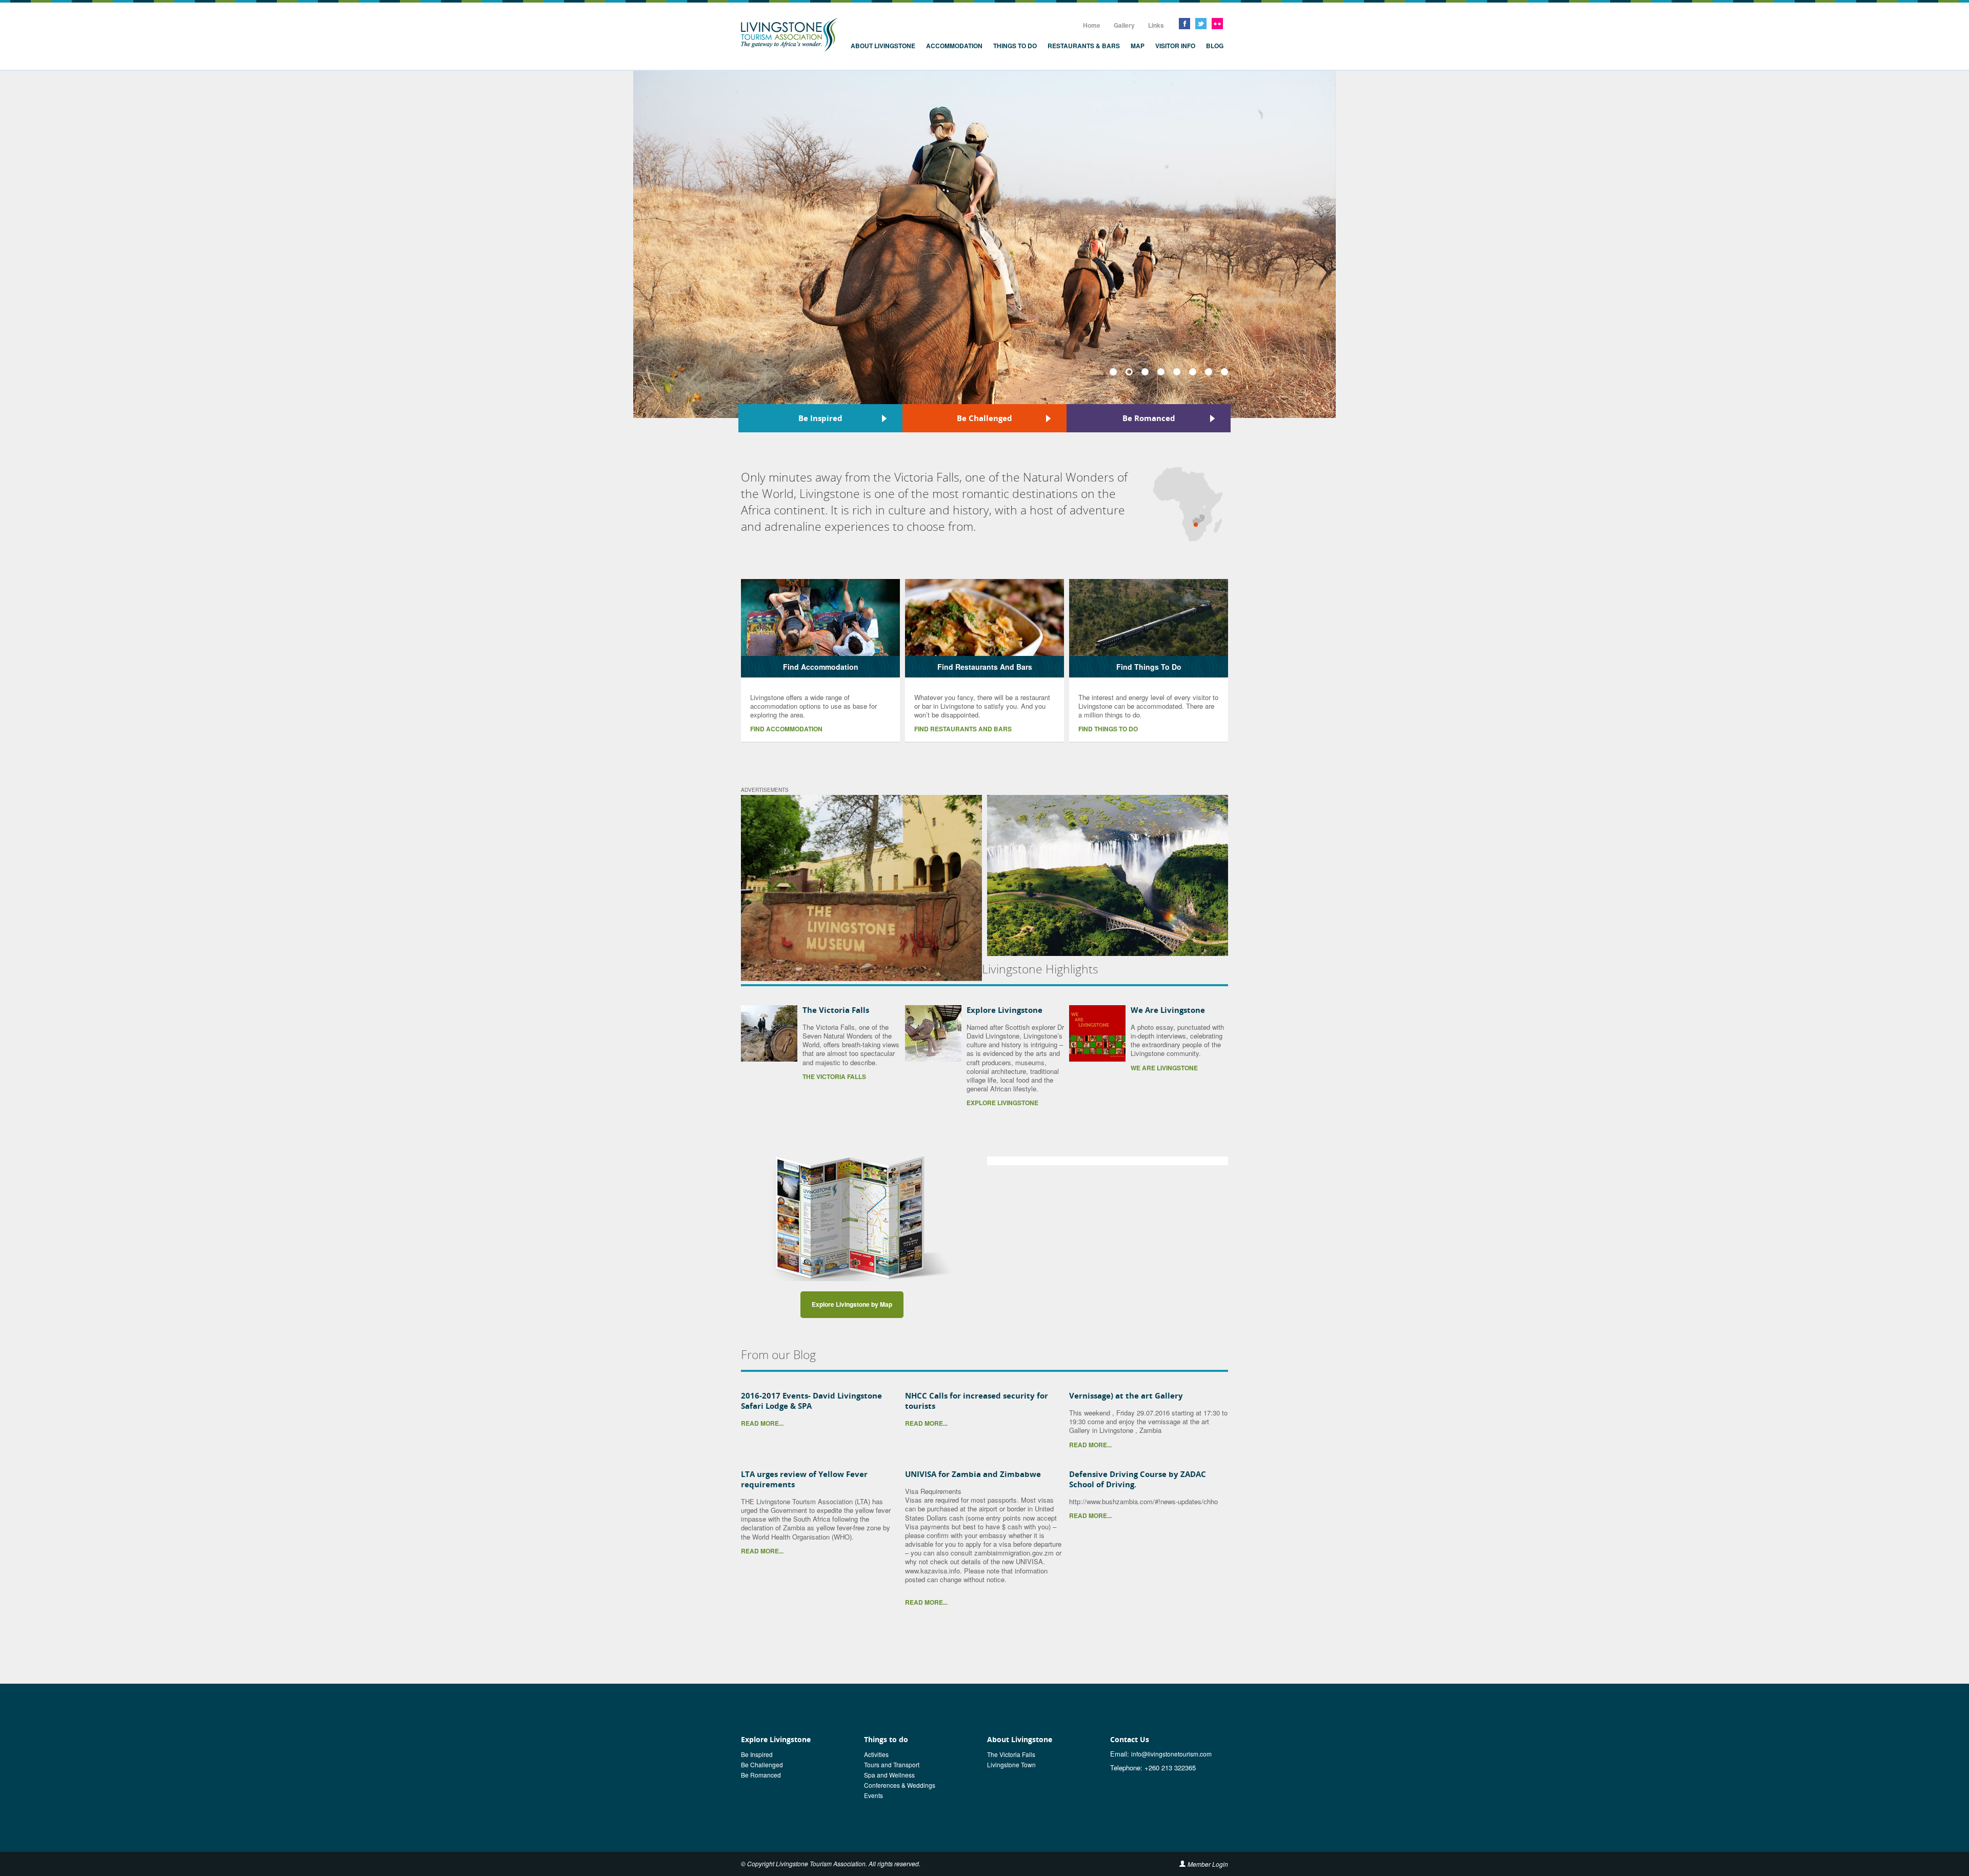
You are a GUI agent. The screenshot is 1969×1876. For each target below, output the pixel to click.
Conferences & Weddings (900, 1785)
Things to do (1015, 46)
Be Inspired (820, 418)
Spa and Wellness (889, 1775)
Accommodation (954, 46)
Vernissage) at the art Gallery (1126, 1395)
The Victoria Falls (836, 1010)
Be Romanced (1149, 418)
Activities (876, 1754)
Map (1138, 46)
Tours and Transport (892, 1764)
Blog (1215, 46)
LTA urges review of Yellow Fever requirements (804, 1479)
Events (873, 1795)
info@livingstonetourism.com (1171, 1754)
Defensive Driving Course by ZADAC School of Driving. (1138, 1479)
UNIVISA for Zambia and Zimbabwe (973, 1474)
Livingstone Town (1011, 1764)
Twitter (1201, 24)
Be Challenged (985, 418)
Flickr (1217, 24)
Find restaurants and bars (963, 729)
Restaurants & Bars (1084, 46)
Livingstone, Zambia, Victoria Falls (789, 35)
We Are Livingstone (1168, 1010)
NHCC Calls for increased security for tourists (977, 1401)
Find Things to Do (1108, 729)
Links (1156, 25)
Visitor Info (1175, 46)
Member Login (1208, 1864)
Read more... (762, 1423)
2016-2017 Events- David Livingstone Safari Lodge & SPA (811, 1401)
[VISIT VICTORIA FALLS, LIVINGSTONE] (1108, 875)
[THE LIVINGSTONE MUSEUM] (861, 888)
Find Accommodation (786, 729)
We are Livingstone (1164, 1068)
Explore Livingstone (1004, 1010)
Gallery (1124, 25)
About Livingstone (883, 46)
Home (1092, 25)
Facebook (1184, 24)
